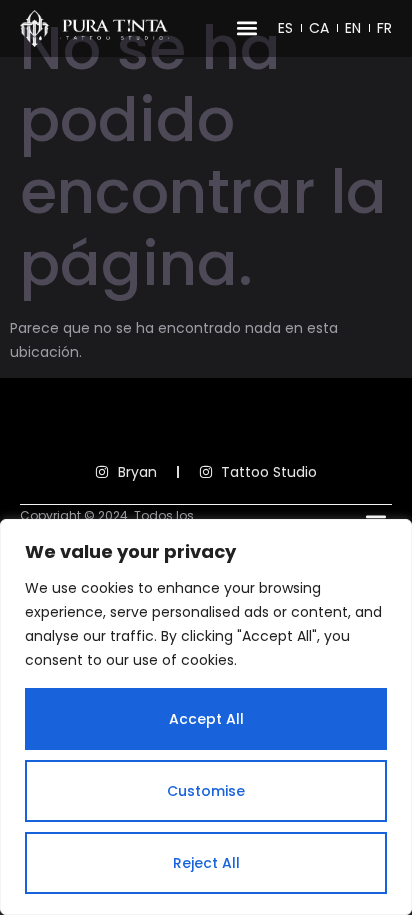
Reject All (206, 863)
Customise (206, 791)
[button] (246, 28)
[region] (206, 717)
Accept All (206, 719)
